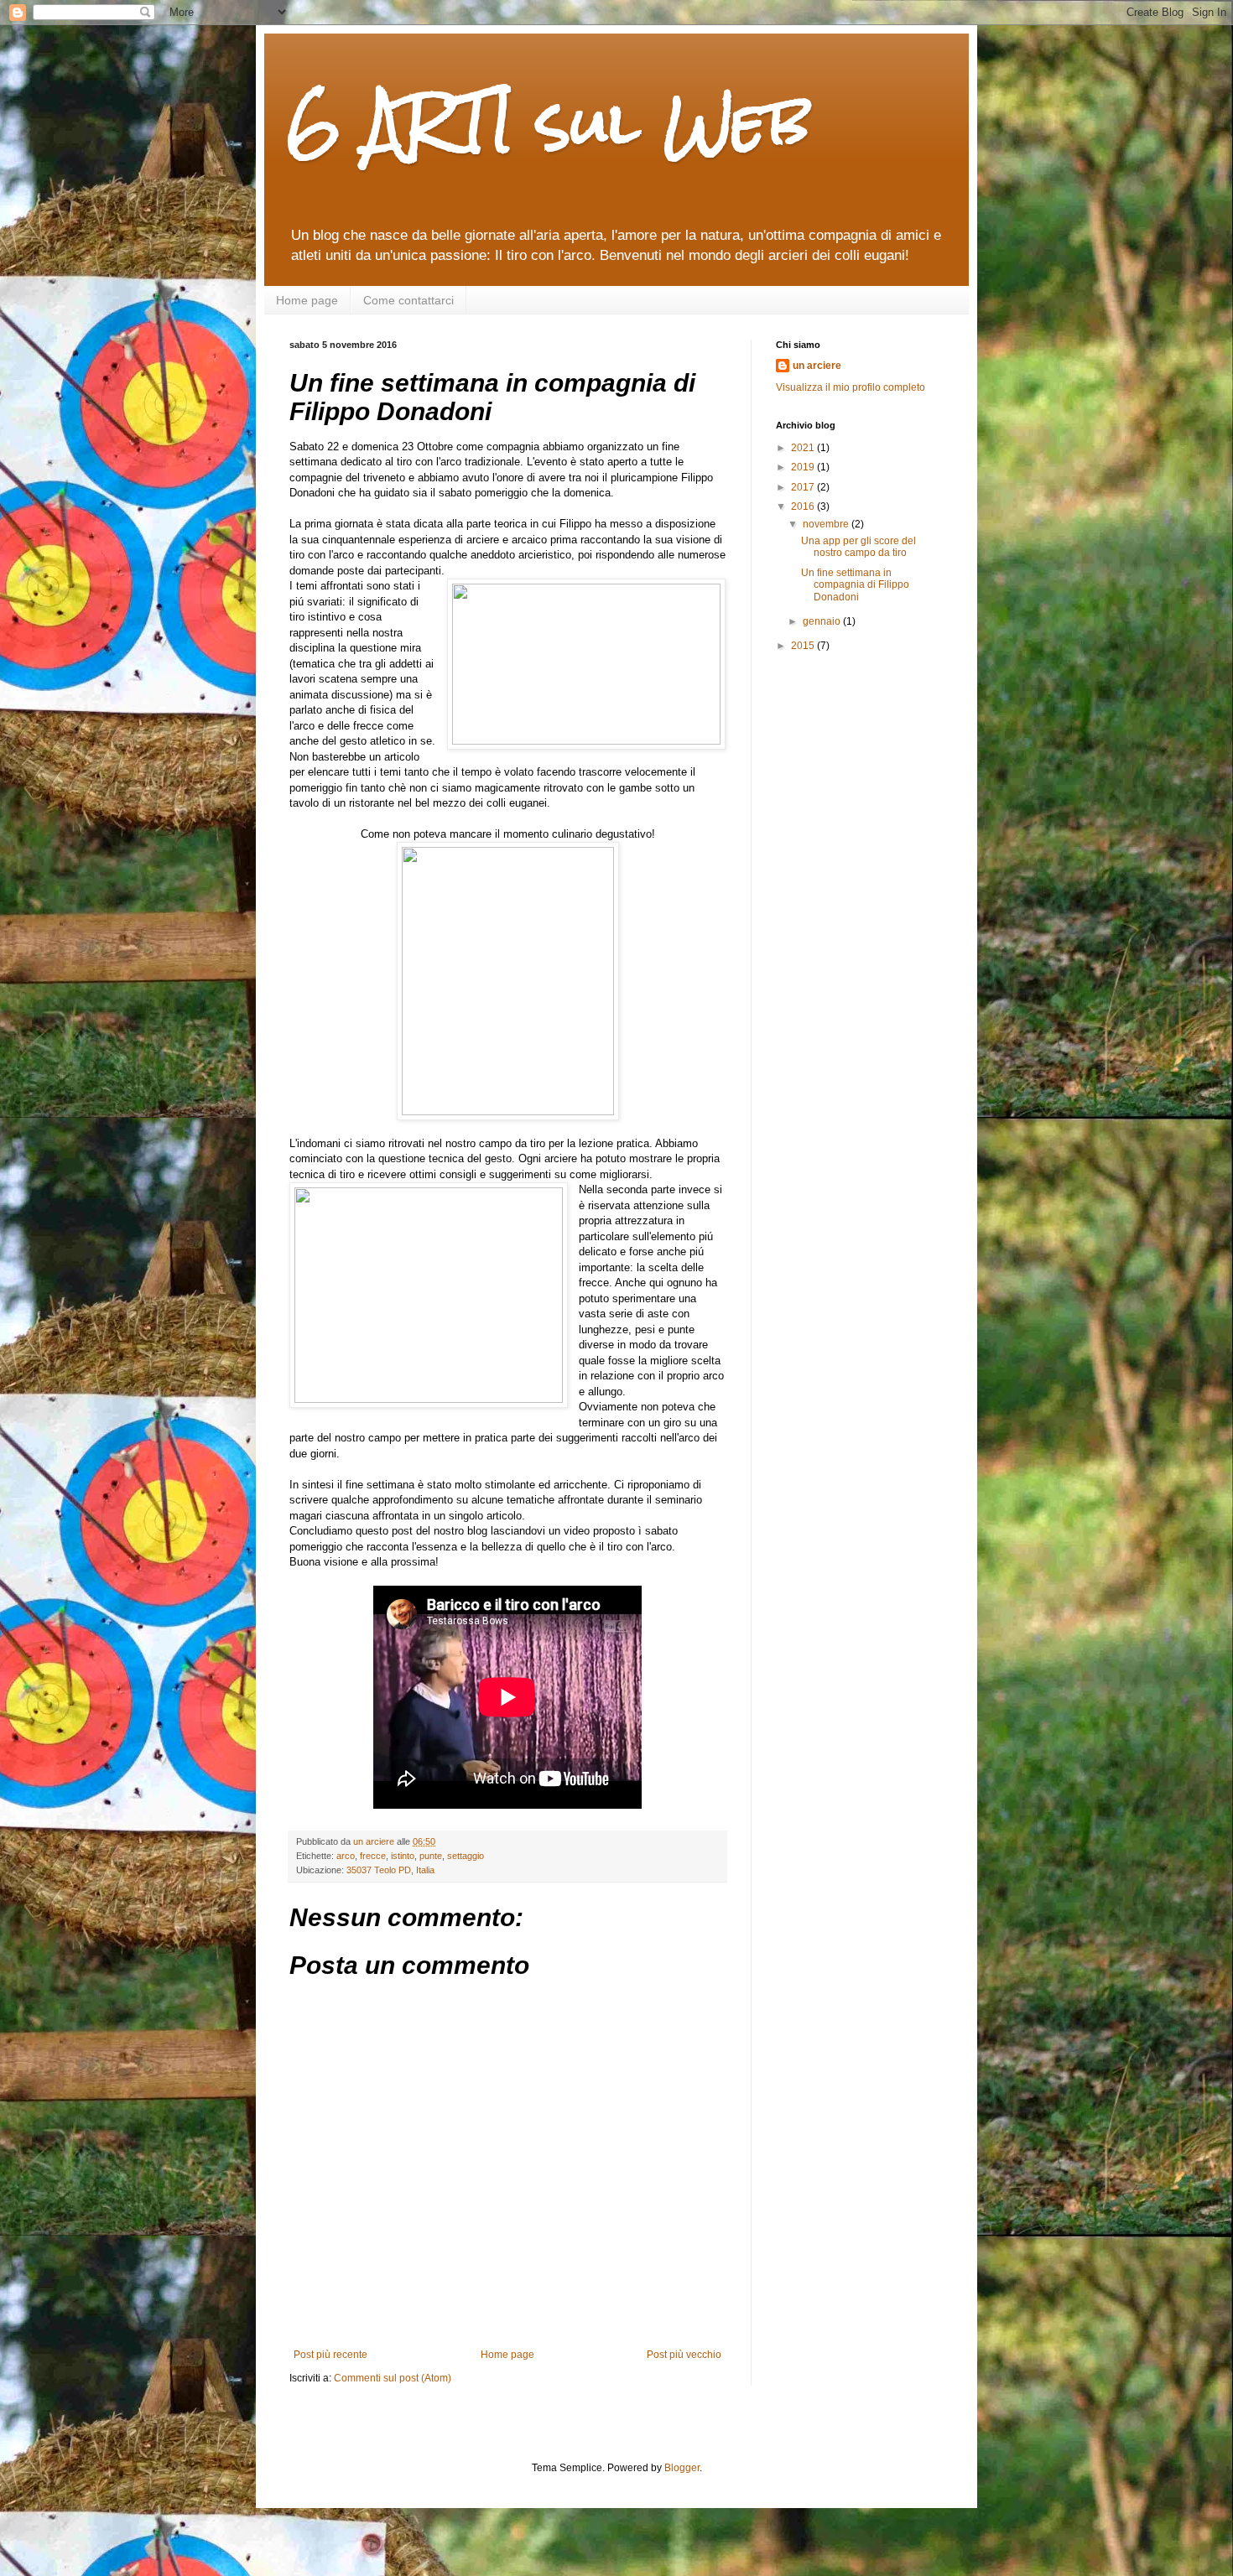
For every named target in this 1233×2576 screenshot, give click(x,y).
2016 (804, 506)
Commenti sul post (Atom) (393, 2378)
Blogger (682, 2468)
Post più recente (330, 2355)
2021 (804, 448)
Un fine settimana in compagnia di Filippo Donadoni (855, 585)
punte (431, 1856)
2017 (804, 487)
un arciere (817, 366)
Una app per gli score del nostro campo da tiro (858, 547)
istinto (403, 1856)
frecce (373, 1856)
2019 (804, 467)
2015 (804, 646)
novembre (827, 524)
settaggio (466, 1856)
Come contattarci (408, 300)
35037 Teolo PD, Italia (390, 1870)
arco (346, 1856)
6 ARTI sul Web (550, 122)
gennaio (823, 621)
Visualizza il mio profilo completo (851, 387)
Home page (307, 300)
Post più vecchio (684, 2355)
